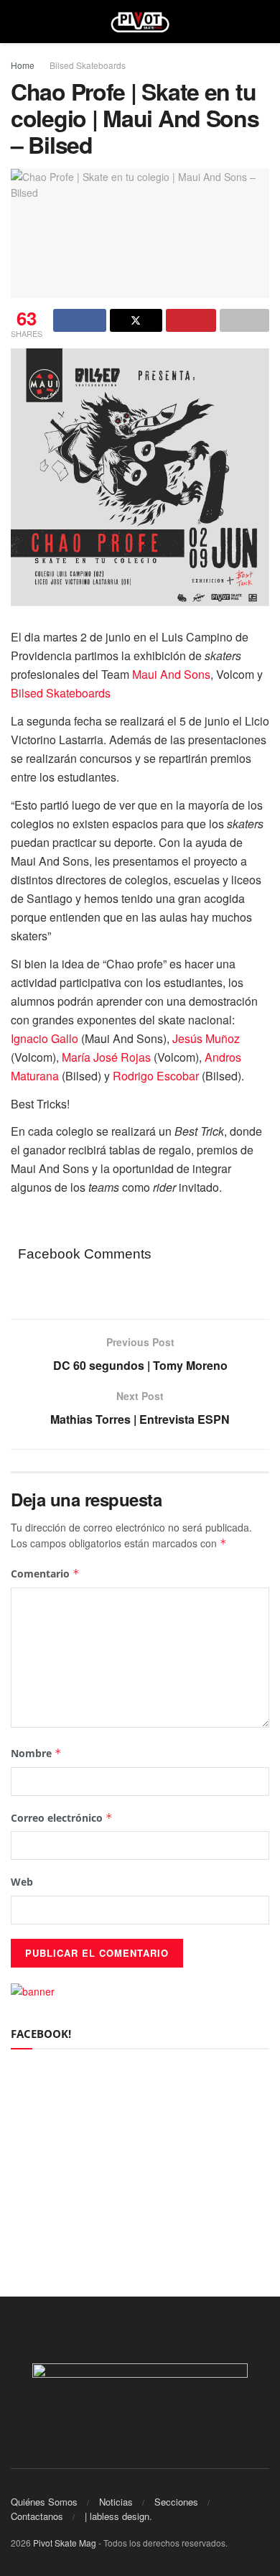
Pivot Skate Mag (65, 2543)
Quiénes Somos (44, 2502)
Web (22, 1882)
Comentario (45, 1574)
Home (23, 65)
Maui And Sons (171, 674)
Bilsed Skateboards (88, 65)
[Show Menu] (17, 22)
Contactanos (37, 2516)
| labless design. (118, 2516)
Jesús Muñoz (206, 1038)
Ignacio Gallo (45, 1038)
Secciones (176, 2502)
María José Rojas (106, 1057)
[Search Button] (263, 22)
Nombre (36, 1753)
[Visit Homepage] (140, 22)
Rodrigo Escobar (157, 1076)
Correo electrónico (62, 1818)
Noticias (116, 2502)
